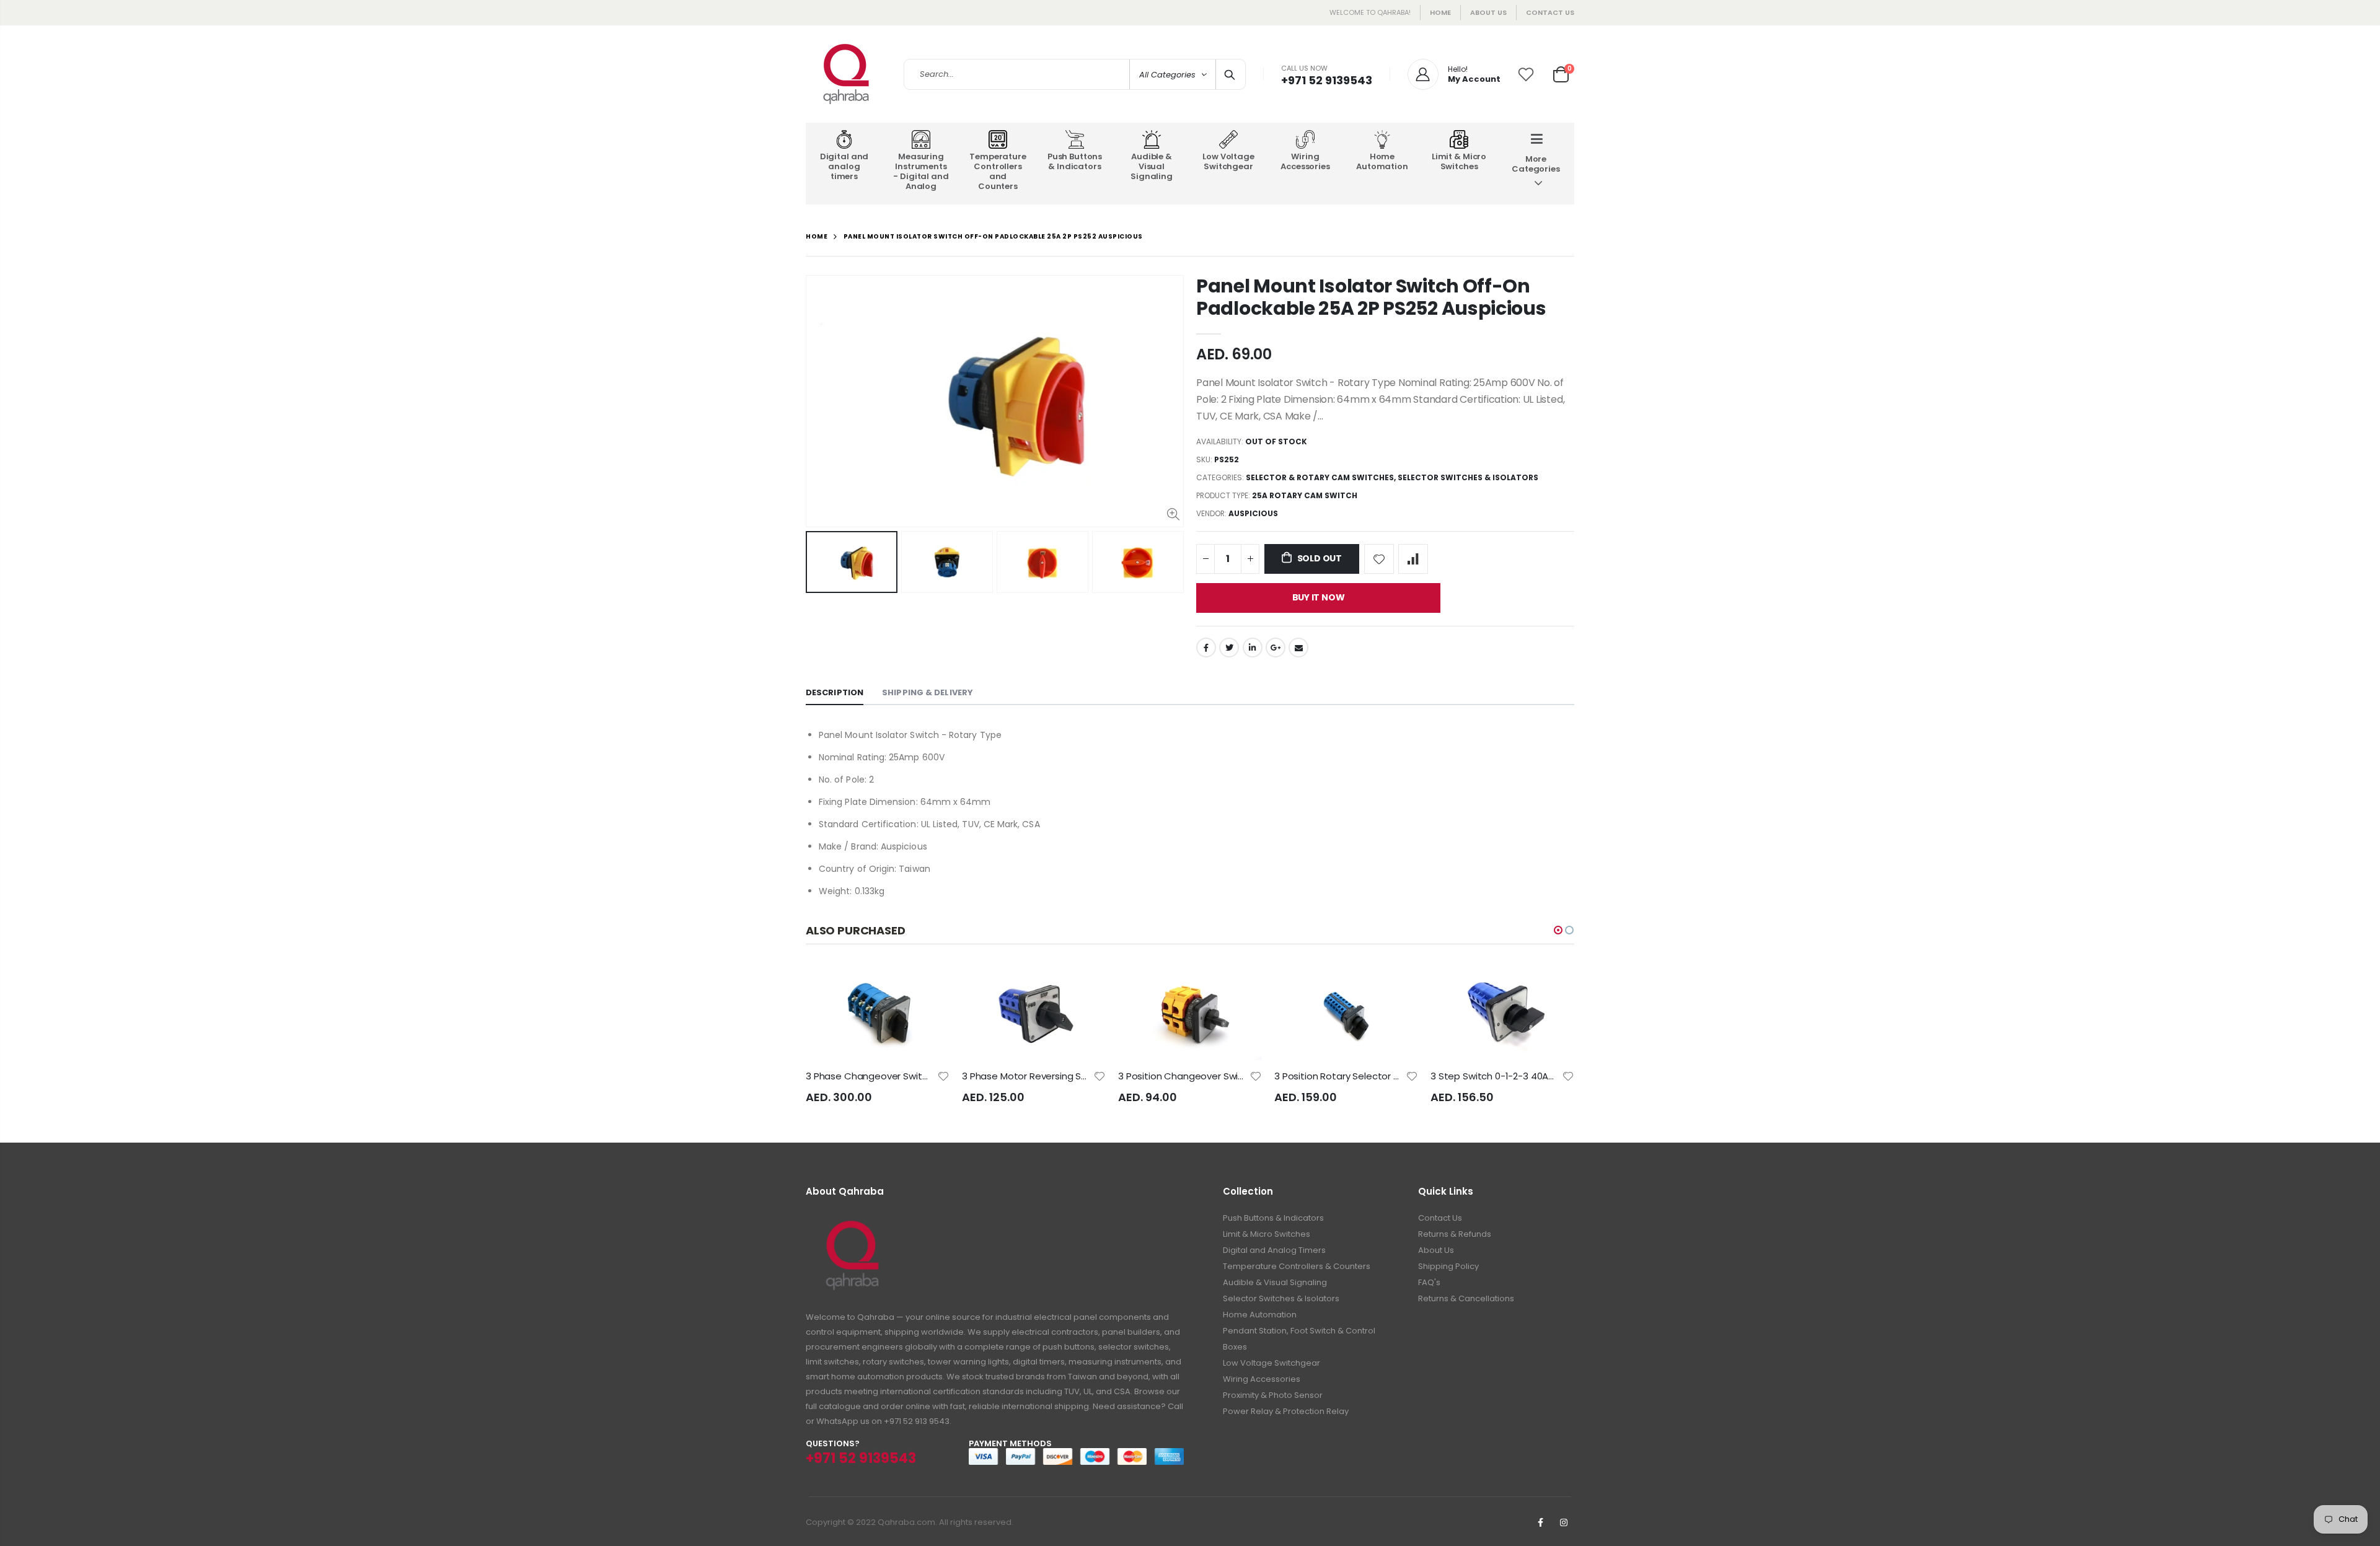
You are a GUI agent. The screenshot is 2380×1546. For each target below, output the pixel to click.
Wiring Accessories (1262, 1379)
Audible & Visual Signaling (1275, 1282)
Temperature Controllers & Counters (1297, 1266)
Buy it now (1319, 597)
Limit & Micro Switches (1267, 1234)
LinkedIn (1253, 648)
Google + (1276, 648)
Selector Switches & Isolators (1468, 477)
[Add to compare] (1413, 559)
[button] (1558, 930)
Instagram (1564, 1522)
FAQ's (1429, 1282)
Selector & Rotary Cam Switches (1320, 477)
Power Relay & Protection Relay (1286, 1411)
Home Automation (1260, 1315)
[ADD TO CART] (929, 985)
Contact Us (1550, 12)
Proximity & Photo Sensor (1273, 1395)
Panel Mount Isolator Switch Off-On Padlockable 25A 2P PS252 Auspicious (1371, 297)
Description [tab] (835, 692)
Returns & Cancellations (1466, 1298)
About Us (1436, 1250)
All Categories (1167, 75)
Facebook (1206, 648)
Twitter (1229, 648)
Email (1298, 648)
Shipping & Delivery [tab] (928, 692)
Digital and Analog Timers (1274, 1250)
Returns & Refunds (1455, 1234)
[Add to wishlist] (1379, 559)
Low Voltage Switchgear (1272, 1363)
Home (1440, 12)
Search (1230, 74)
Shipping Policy (1448, 1266)
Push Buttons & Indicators (1273, 1218)
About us (1488, 12)
